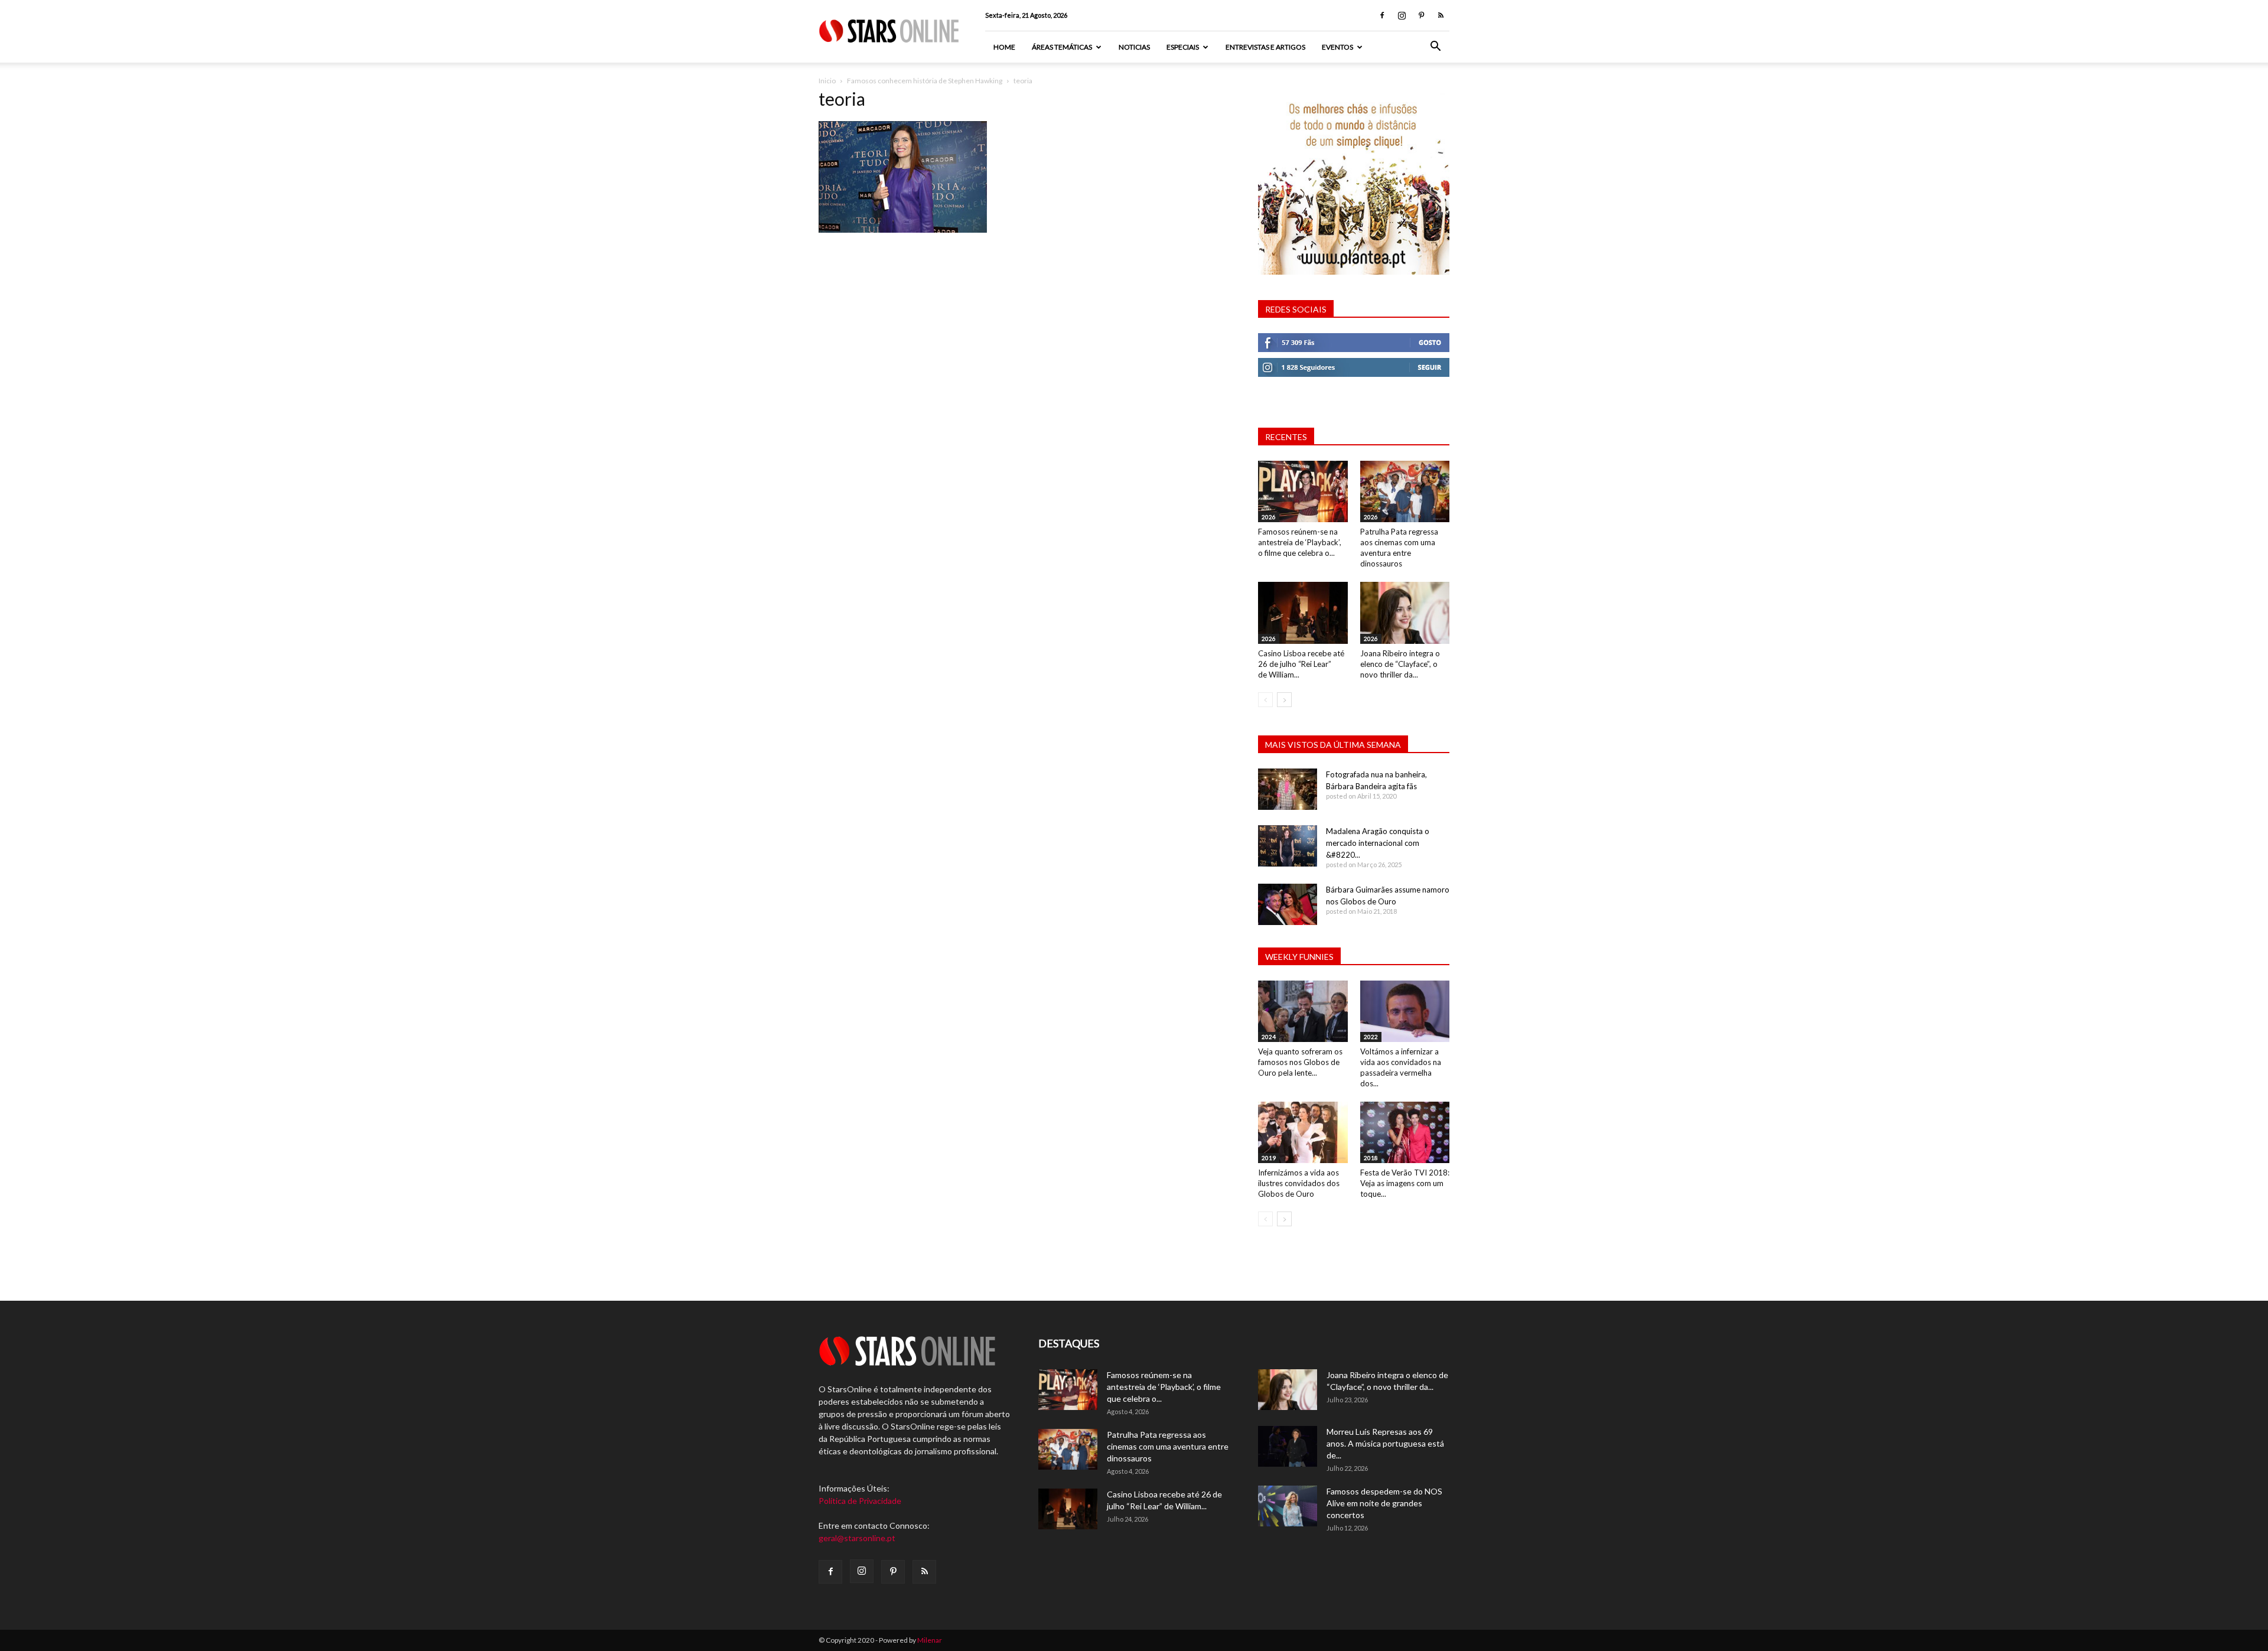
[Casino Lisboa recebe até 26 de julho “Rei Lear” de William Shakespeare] (1303, 613)
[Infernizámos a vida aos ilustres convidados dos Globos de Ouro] (1303, 1132)
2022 (1371, 1037)
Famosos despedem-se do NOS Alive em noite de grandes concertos (1384, 1503)
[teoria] (903, 229)
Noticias (1134, 47)
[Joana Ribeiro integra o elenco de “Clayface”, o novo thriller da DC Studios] (1405, 613)
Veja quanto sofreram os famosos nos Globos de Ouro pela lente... (1300, 1062)
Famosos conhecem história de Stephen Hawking (925, 81)
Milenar (930, 1640)
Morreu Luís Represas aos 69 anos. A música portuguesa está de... (1385, 1443)
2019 (1269, 1158)
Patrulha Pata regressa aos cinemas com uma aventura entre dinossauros (1168, 1446)
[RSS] (1441, 15)
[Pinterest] (1421, 15)
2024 (1269, 1037)
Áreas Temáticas (1062, 47)
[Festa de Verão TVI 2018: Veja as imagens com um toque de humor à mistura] (1405, 1132)
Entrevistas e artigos (1265, 47)
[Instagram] (1402, 15)
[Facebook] (1382, 15)
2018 (1371, 1158)
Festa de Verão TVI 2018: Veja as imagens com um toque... (1405, 1183)
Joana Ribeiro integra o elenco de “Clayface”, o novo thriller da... (1400, 664)
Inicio (827, 81)
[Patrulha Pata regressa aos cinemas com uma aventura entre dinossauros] (1405, 491)
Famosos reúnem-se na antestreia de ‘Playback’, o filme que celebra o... (1300, 542)
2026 (1269, 517)
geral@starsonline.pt (857, 1538)
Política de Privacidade (860, 1501)
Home (1004, 47)
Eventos (1337, 47)
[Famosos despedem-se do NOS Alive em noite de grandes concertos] (1288, 1506)
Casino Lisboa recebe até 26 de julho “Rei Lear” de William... (1301, 664)
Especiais (1183, 47)
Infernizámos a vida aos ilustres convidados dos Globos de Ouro (1299, 1183)
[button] (1435, 48)
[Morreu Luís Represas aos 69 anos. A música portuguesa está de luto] (1288, 1446)
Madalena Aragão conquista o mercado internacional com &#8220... (1378, 843)
